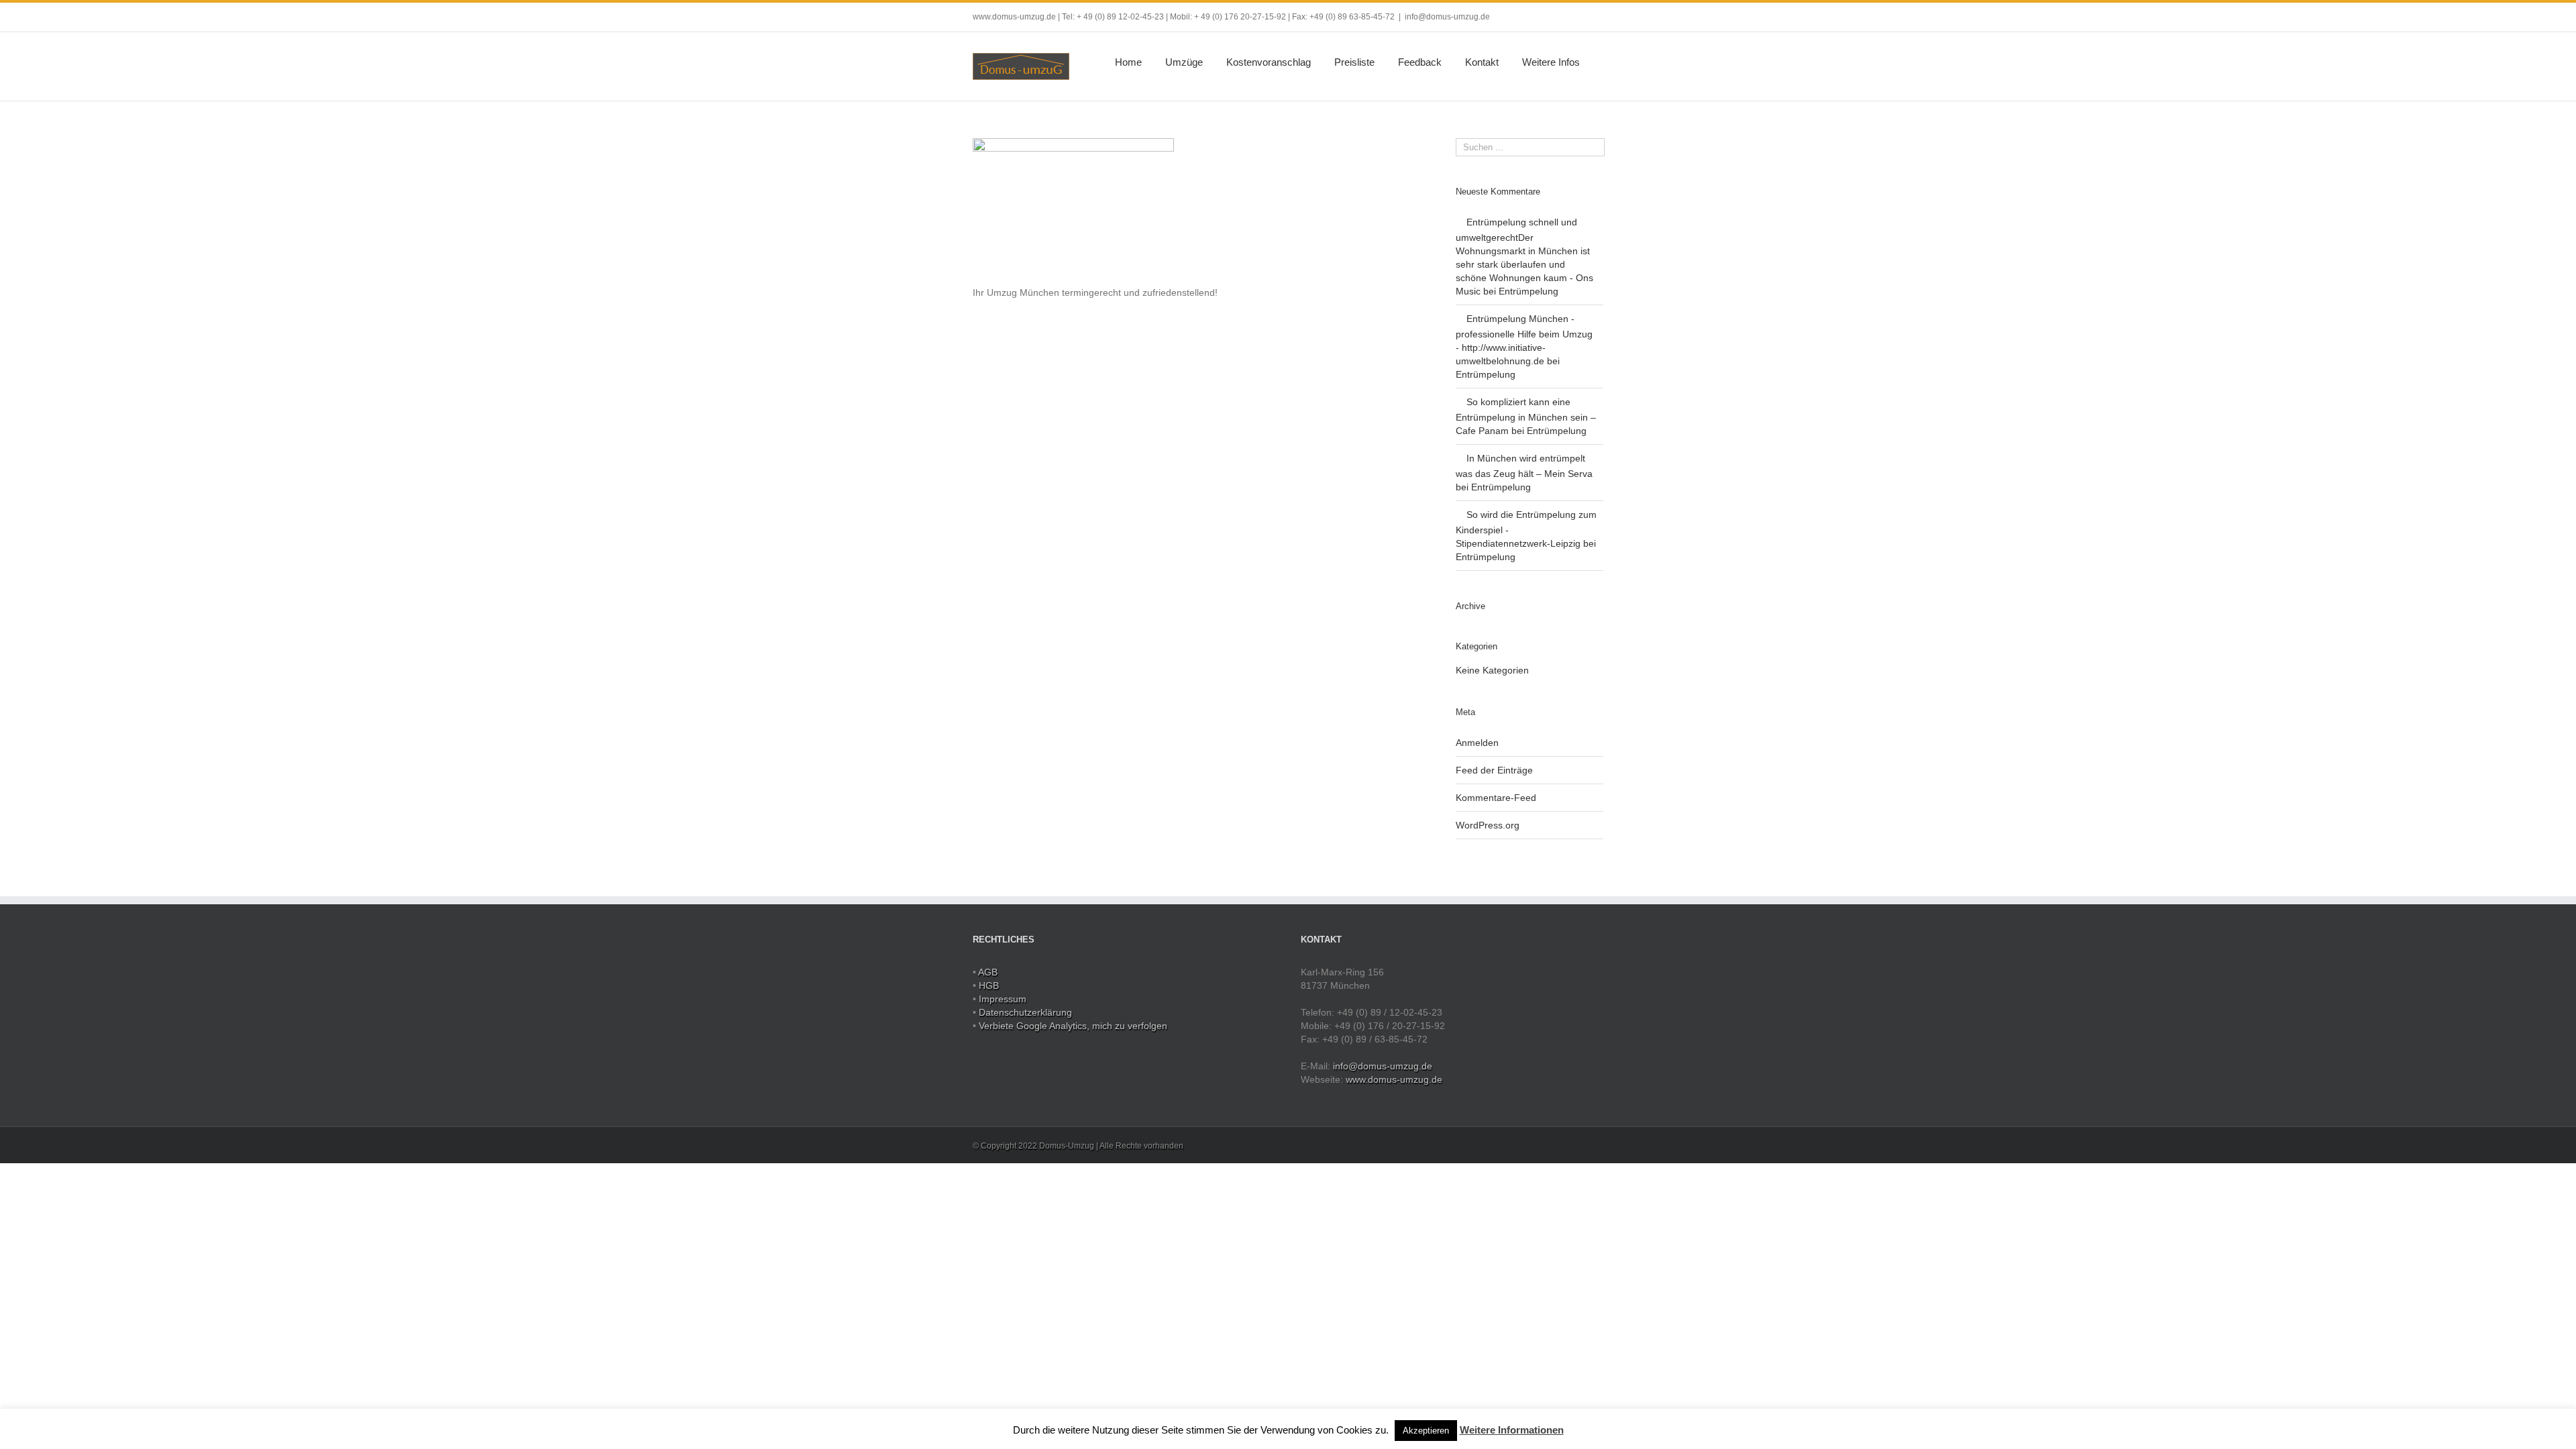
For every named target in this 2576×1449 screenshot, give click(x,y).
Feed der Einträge (1494, 770)
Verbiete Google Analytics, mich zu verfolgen (1073, 1026)
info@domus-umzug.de (1447, 17)
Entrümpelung (1528, 291)
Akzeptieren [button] (1426, 1431)
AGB (988, 972)
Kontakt (1482, 62)
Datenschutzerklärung (1025, 1012)
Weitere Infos (1551, 62)
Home (1128, 62)
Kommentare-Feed (1496, 798)
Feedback (1420, 62)
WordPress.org (1488, 825)
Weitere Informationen (1512, 1430)
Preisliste (1354, 62)
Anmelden (1477, 743)
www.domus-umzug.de (1394, 1079)
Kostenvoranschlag (1269, 62)
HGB (989, 985)
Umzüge (1184, 62)
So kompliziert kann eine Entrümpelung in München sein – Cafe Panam (1526, 416)
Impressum (1003, 999)
